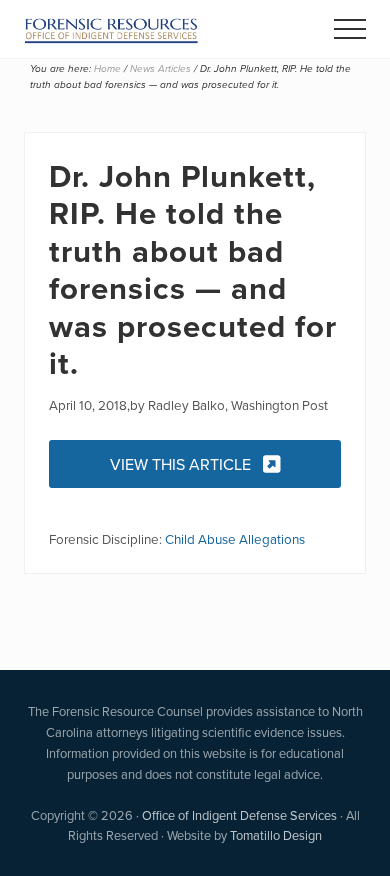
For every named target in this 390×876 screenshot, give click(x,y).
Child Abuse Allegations (235, 538)
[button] (350, 29)
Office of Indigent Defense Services (239, 815)
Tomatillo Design (276, 835)
